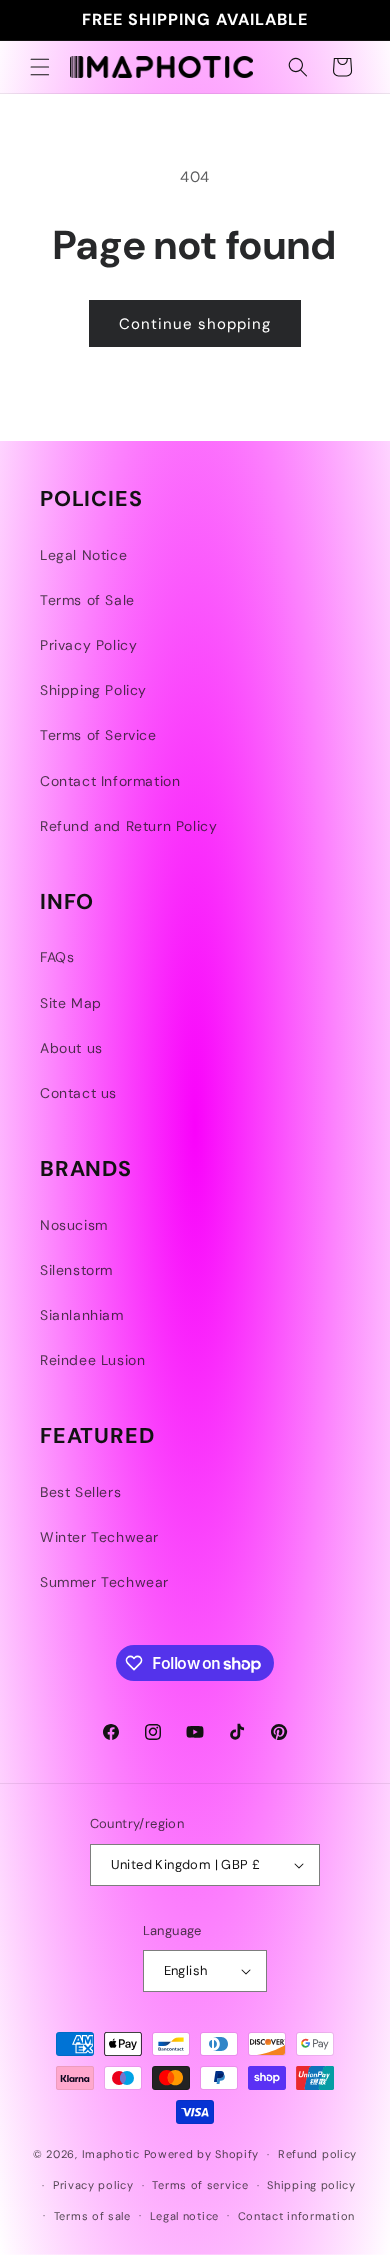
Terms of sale (92, 2216)
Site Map (71, 1003)
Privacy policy (93, 2185)
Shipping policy (311, 2185)
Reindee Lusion (92, 1360)
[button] (40, 67)
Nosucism (74, 1225)
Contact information (296, 2216)
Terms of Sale (87, 600)
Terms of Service (98, 735)
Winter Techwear (99, 1537)
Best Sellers (80, 1492)
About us (71, 1048)
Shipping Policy (93, 690)
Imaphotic (111, 2154)
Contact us (78, 1093)
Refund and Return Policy (128, 826)
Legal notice (184, 2216)
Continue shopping (195, 324)
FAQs (57, 957)
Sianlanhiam (82, 1315)
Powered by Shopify (202, 2154)
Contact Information (110, 781)
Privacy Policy (88, 645)
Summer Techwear (104, 1582)
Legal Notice (83, 555)
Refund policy (317, 2154)
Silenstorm (76, 1270)
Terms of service (200, 2185)
